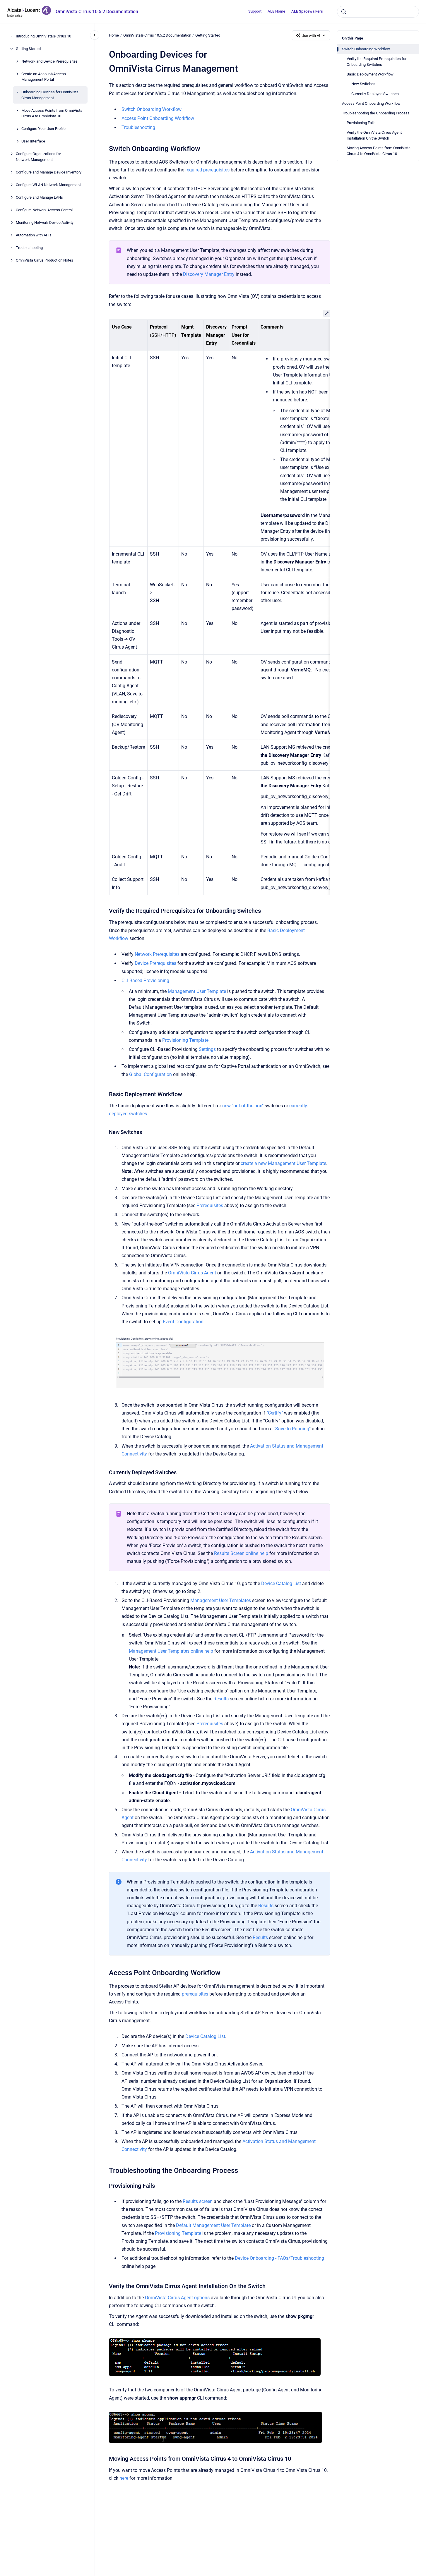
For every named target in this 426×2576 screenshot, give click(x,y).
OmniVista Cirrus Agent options (177, 2298)
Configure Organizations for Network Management (38, 157)
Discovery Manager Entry (209, 274)
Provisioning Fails (361, 123)
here (124, 2478)
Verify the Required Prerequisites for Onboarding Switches (377, 62)
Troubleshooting (29, 248)
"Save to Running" (293, 1429)
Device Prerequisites (155, 963)
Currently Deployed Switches (375, 94)
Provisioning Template (185, 1040)
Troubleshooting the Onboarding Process (376, 113)
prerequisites (196, 1994)
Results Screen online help (241, 1553)
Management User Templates (221, 1600)
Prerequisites (210, 1205)
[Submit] (344, 12)
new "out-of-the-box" (243, 1106)
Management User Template (197, 991)
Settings (207, 1049)
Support (255, 11)
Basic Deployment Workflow (370, 74)
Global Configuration (150, 1074)
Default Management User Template (213, 2225)
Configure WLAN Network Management (48, 185)
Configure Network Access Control (44, 210)
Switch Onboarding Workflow (366, 49)
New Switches (363, 84)
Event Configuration (183, 1322)
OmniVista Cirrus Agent (192, 1273)
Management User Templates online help (171, 1651)
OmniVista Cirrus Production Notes (45, 260)
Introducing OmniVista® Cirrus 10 (43, 36)
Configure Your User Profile (43, 129)
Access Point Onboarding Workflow (371, 103)
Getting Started (28, 49)
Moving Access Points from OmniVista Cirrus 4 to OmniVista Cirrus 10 (379, 151)
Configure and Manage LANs (39, 197)
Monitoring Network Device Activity (45, 222)
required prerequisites (207, 170)
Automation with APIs (34, 235)
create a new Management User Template (283, 1163)
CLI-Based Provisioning (145, 981)
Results (221, 1699)
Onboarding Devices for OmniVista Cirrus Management (50, 95)
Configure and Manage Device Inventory (49, 172)
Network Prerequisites (157, 954)
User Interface (33, 141)
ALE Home (276, 11)
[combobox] (378, 12)
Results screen (198, 2201)
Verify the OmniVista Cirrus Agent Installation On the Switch (374, 135)
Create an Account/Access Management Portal (44, 77)
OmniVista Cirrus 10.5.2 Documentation (97, 12)
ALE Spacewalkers (307, 11)
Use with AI (311, 36)
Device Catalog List (281, 1583)
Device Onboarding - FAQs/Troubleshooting (279, 2258)
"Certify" (275, 1413)
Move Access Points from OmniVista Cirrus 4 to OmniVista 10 (52, 113)
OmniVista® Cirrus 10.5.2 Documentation (157, 35)
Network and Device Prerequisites (49, 61)
